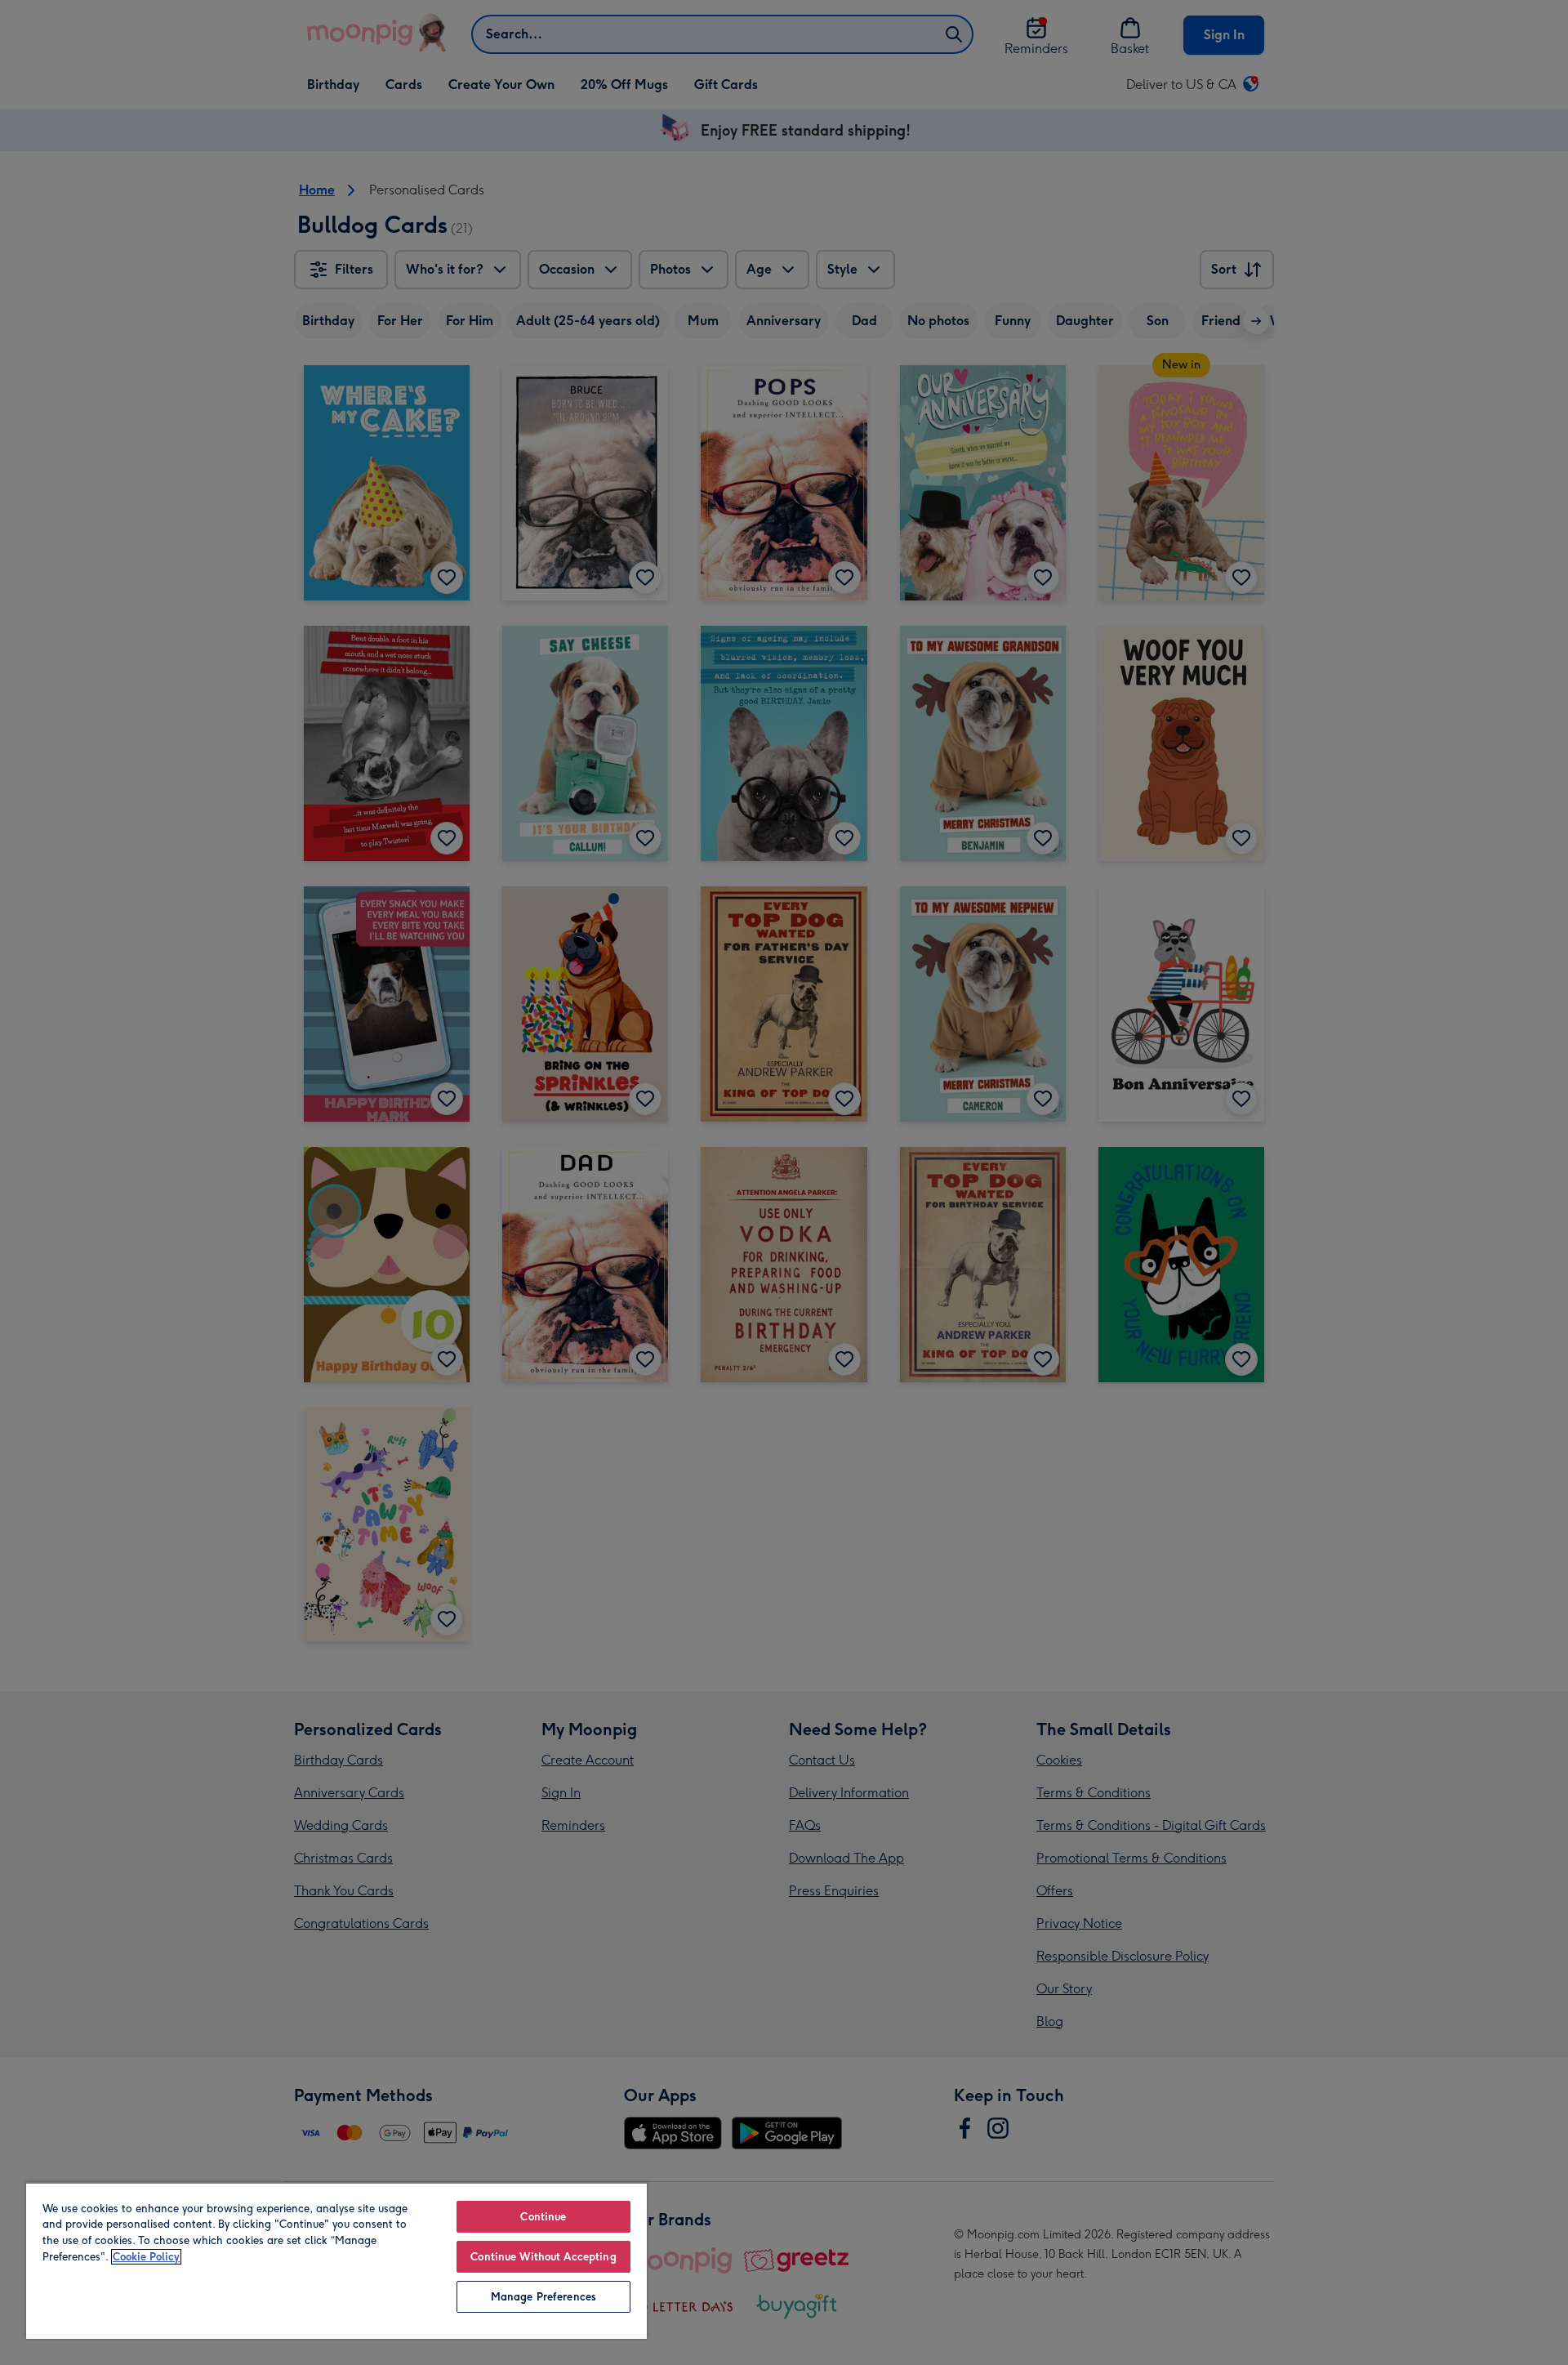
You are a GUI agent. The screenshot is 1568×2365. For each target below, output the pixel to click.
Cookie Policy (146, 2257)
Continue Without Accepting (543, 2257)
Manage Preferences (543, 2297)
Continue (543, 2217)
